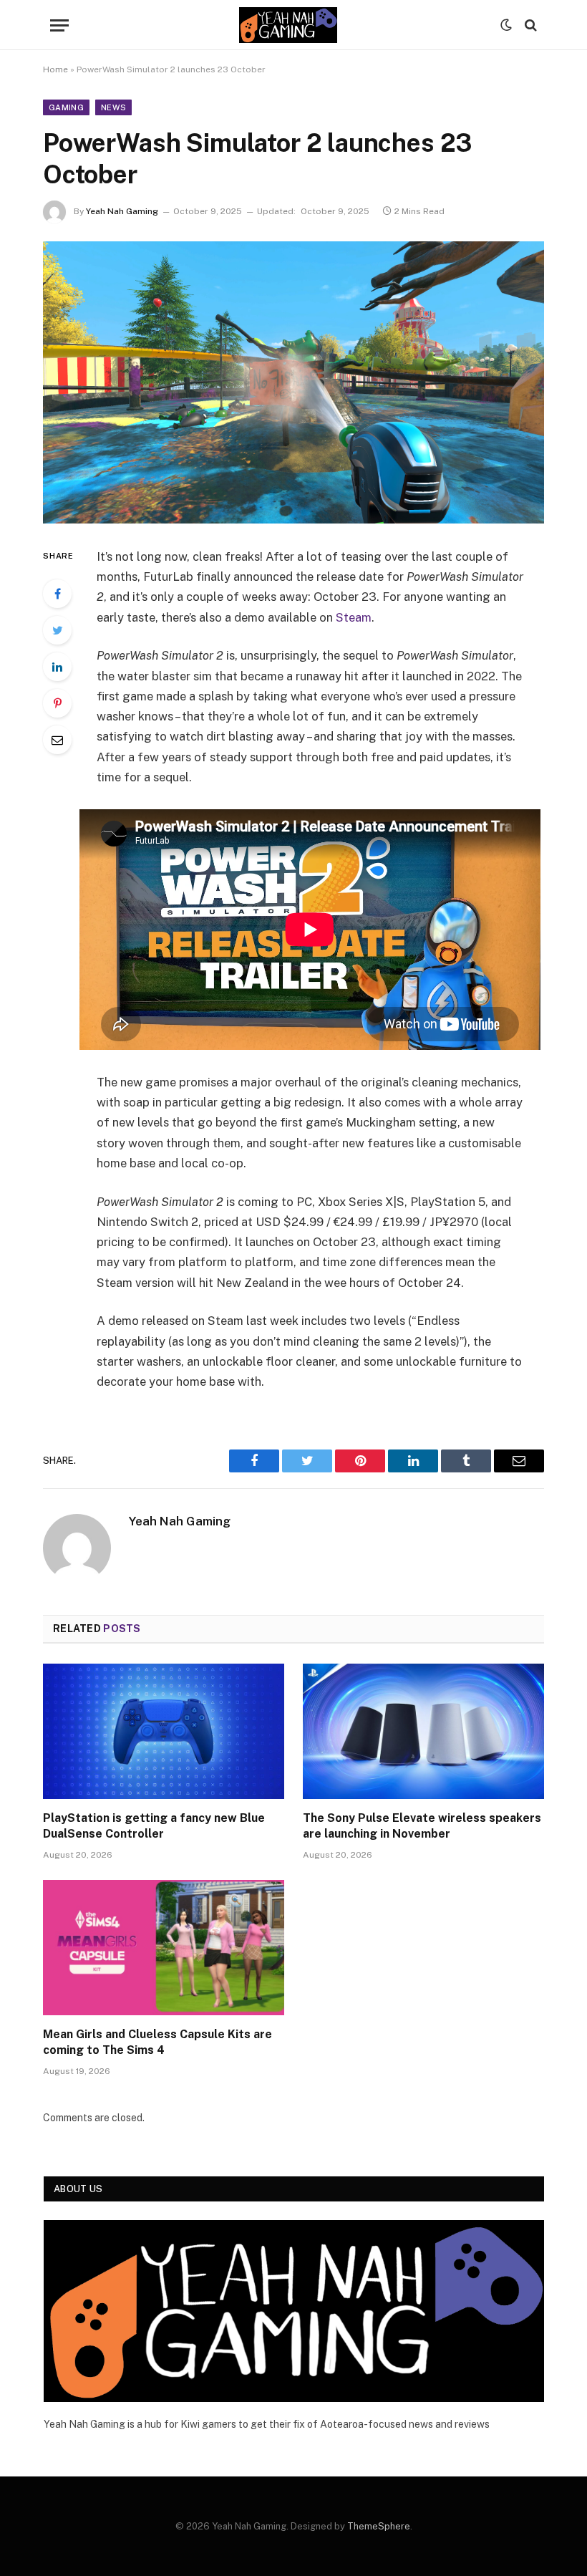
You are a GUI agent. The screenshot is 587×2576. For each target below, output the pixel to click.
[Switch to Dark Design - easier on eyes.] (506, 25)
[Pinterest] (57, 703)
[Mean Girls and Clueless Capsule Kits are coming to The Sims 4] (164, 1948)
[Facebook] (57, 594)
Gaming (66, 107)
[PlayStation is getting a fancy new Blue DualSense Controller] (164, 1732)
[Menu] (59, 25)
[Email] (57, 740)
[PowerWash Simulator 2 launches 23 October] (293, 382)
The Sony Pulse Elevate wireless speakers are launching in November (422, 1826)
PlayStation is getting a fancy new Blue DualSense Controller (154, 1826)
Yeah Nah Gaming (122, 211)
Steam (354, 617)
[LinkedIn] (57, 667)
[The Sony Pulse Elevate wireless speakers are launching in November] (423, 1732)
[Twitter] (57, 630)
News (113, 107)
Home (55, 69)
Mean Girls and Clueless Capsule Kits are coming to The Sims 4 (157, 2042)
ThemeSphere (379, 2526)
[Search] (529, 25)
